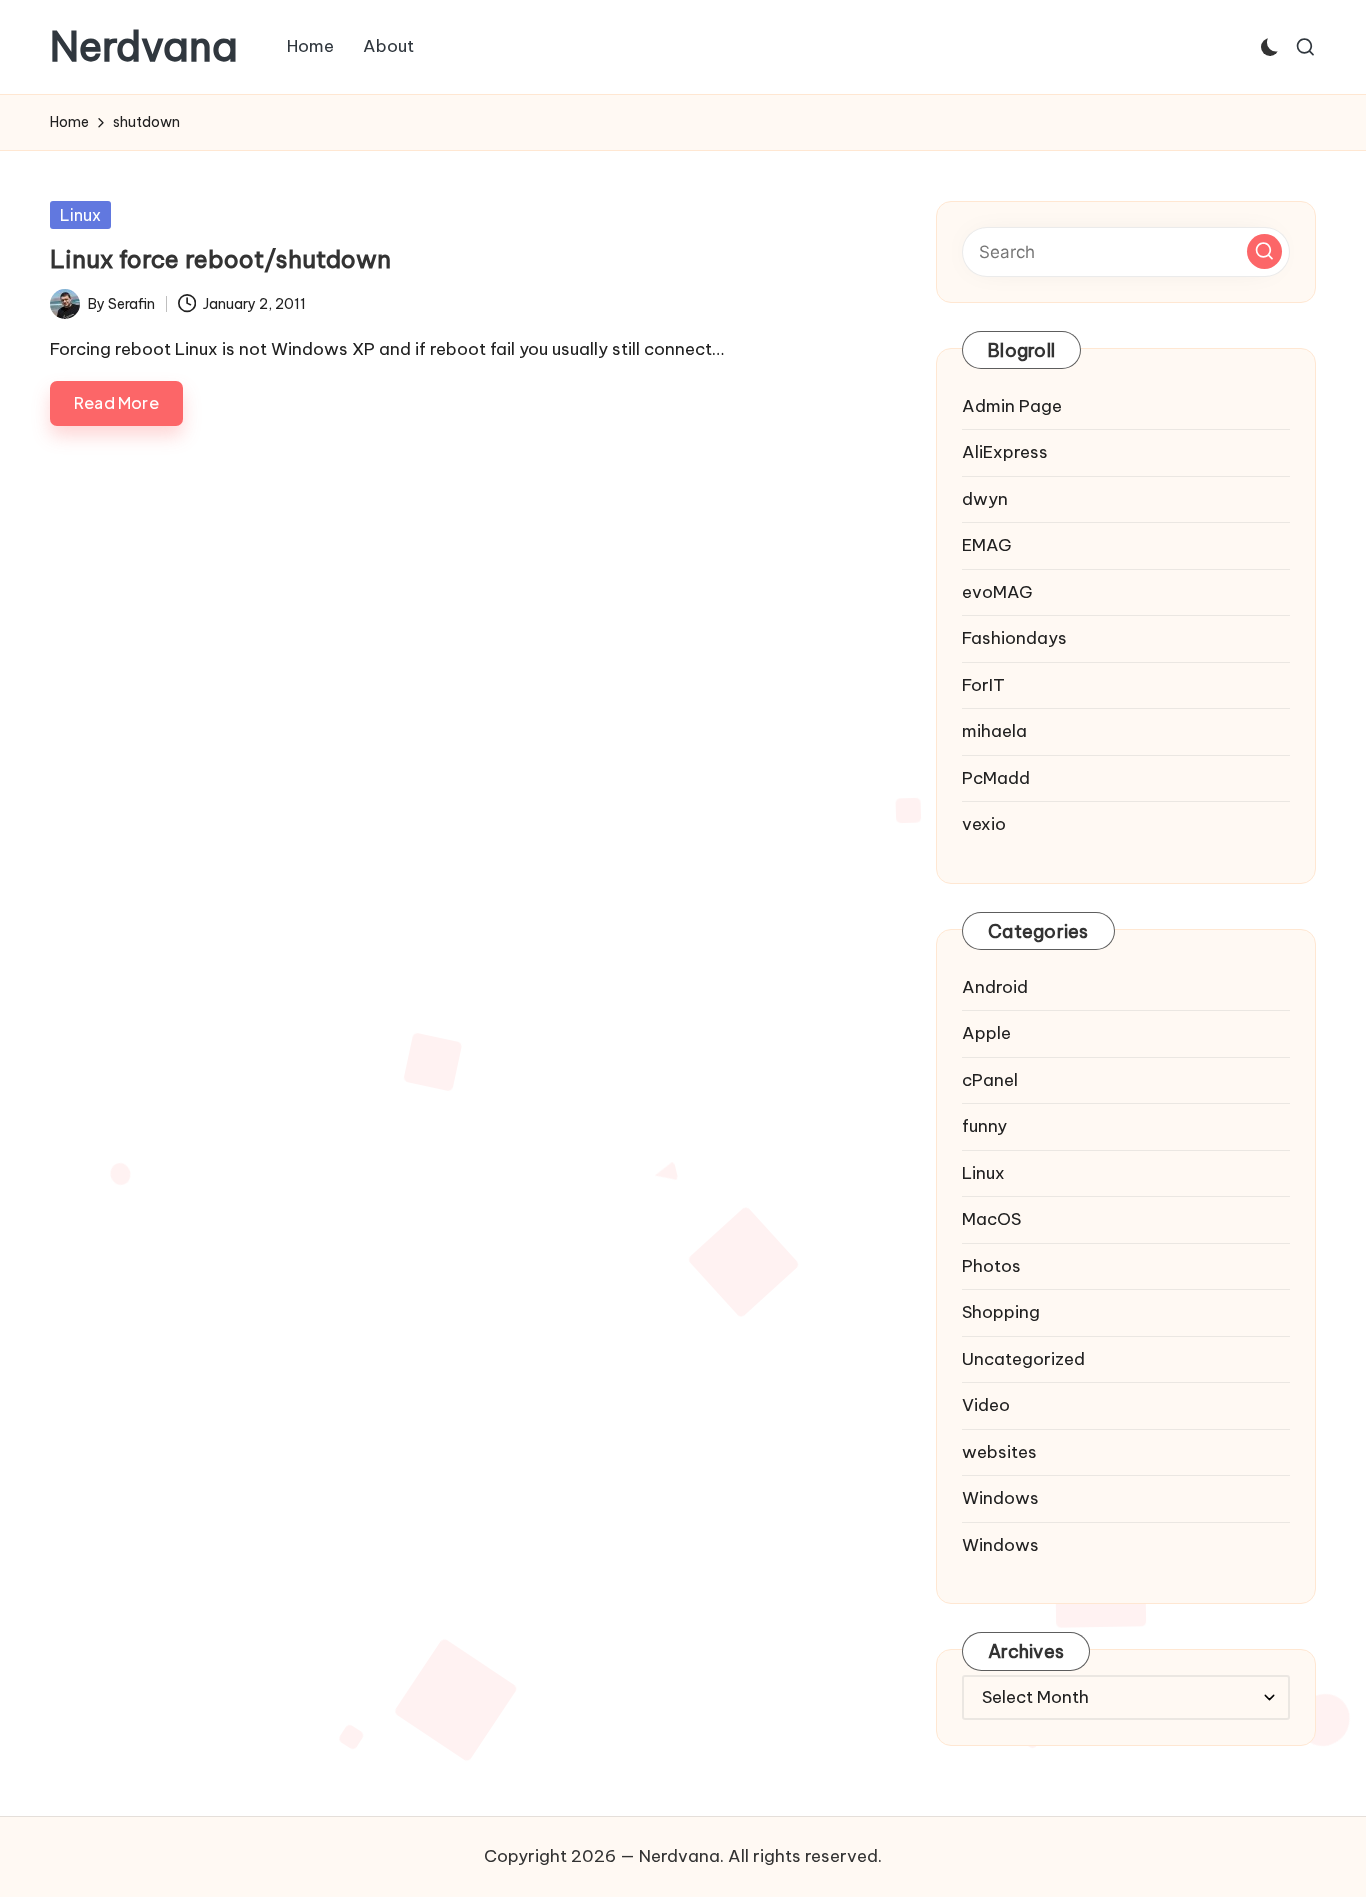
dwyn (985, 499)
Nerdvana (144, 47)
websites (999, 1452)
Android (995, 987)
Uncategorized (1023, 1359)
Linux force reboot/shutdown (220, 259)
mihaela (994, 731)
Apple (986, 1033)
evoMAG (997, 592)
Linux (80, 215)
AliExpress (1005, 452)
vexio (984, 824)
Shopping (1001, 1312)
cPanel (990, 1080)
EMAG (987, 545)
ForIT (983, 685)
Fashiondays (1014, 638)
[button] (1264, 251)
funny (984, 1126)
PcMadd (996, 778)
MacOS (991, 1219)
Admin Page (1012, 406)
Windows (1000, 1498)
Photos (991, 1266)
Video (986, 1405)
